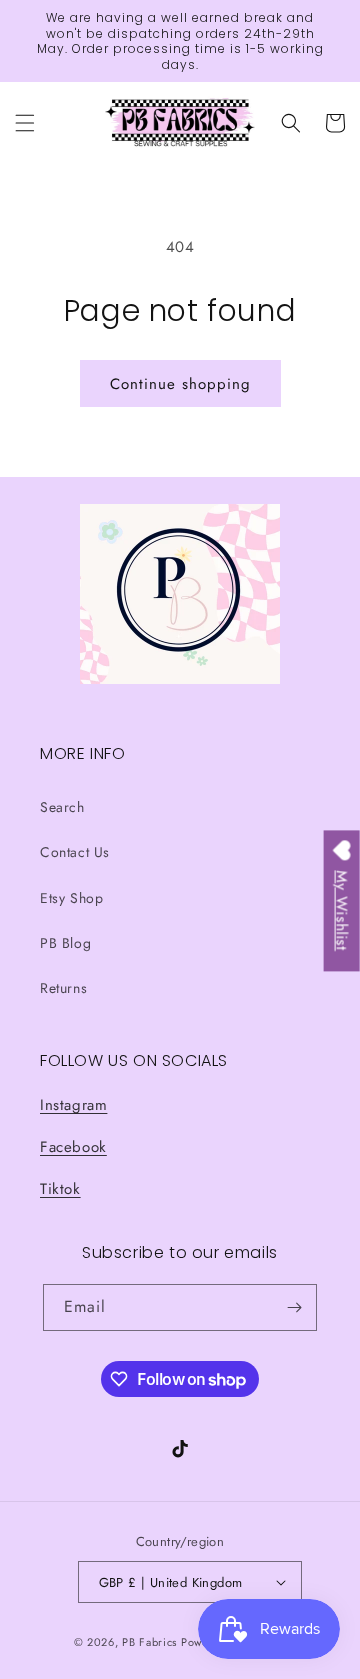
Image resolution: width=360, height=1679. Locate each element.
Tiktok (60, 1189)
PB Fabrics (149, 1642)
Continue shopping (180, 384)
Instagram (73, 1105)
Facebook (73, 1147)
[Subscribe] (294, 1307)
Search (62, 807)
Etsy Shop (71, 898)
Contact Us (75, 852)
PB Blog (65, 943)
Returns (63, 988)
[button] (25, 123)
